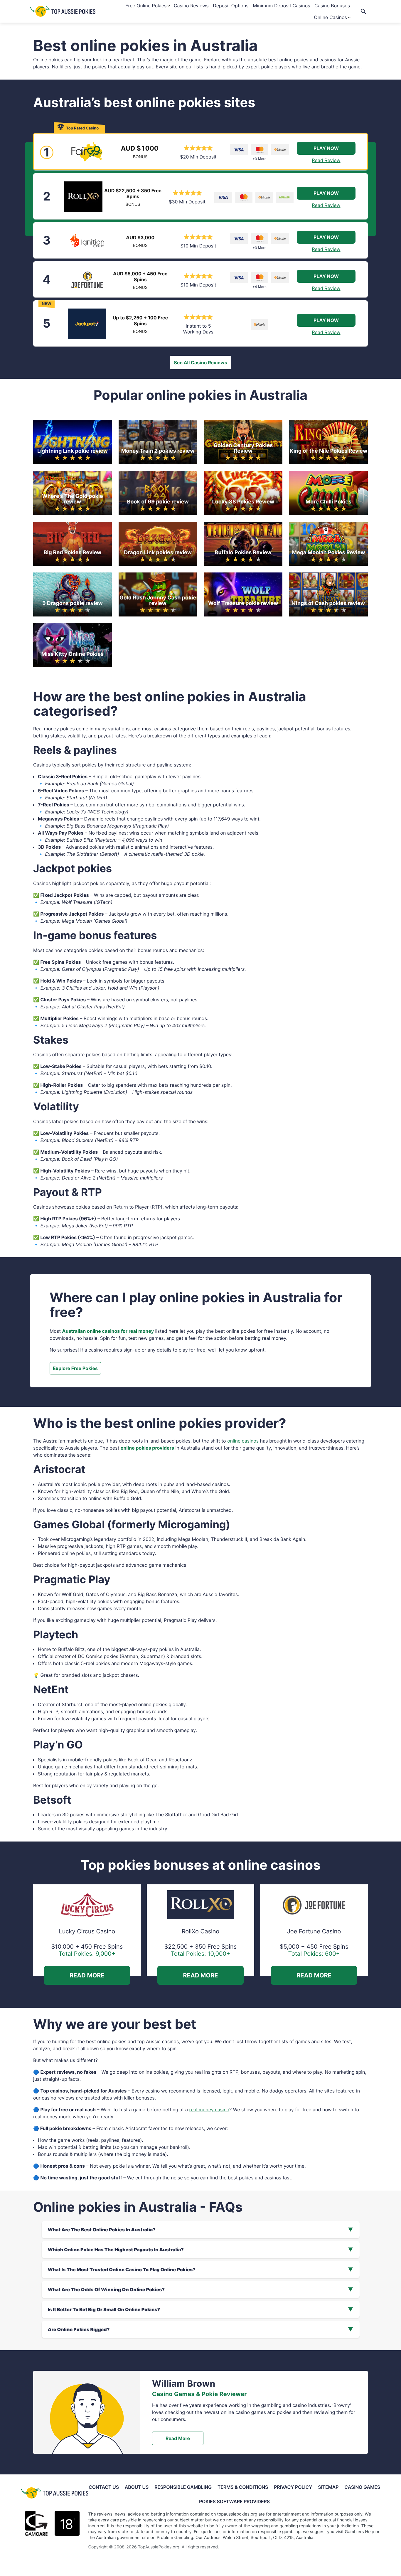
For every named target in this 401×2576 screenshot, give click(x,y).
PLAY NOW (326, 148)
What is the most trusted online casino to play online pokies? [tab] (122, 2270)
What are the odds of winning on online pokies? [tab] (106, 2289)
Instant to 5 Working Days (198, 329)
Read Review (326, 160)
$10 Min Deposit (198, 246)
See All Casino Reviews (200, 363)
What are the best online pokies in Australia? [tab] (102, 2230)
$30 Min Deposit (187, 202)
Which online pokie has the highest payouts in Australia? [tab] (116, 2250)
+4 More (260, 287)
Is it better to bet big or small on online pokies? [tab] (104, 2309)
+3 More (260, 159)
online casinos (243, 1441)
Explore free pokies (75, 1368)
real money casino (209, 2110)
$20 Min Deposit (198, 157)
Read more (178, 2438)
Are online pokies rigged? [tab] (79, 2329)
